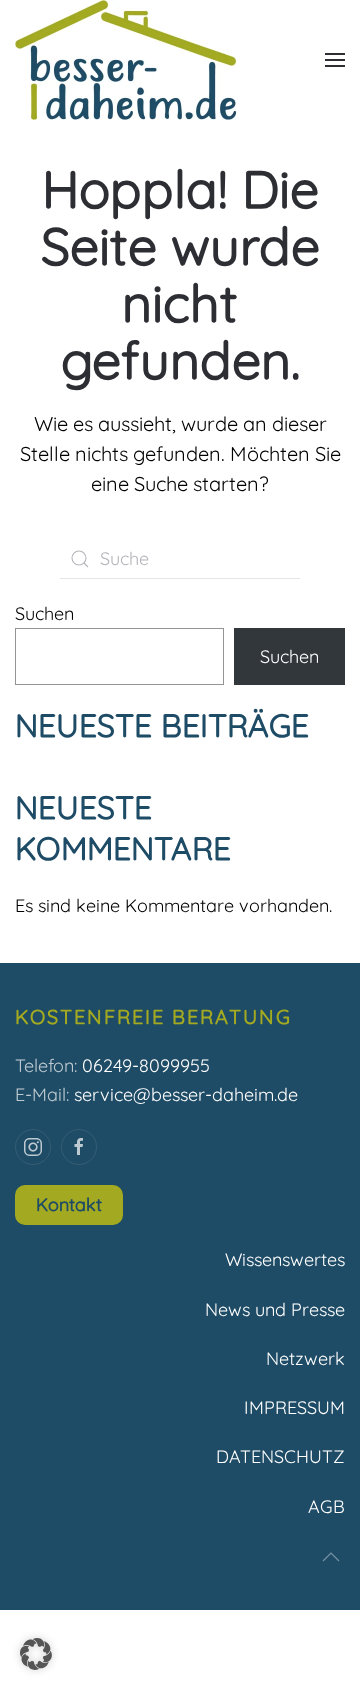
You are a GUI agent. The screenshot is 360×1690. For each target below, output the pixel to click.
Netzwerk (305, 1358)
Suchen (44, 613)
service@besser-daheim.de (186, 1094)
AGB (326, 1506)
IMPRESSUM (294, 1407)
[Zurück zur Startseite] (126, 60)
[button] (335, 60)
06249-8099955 (146, 1065)
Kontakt (69, 1204)
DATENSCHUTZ (280, 1456)
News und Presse (275, 1309)
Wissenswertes (285, 1259)
